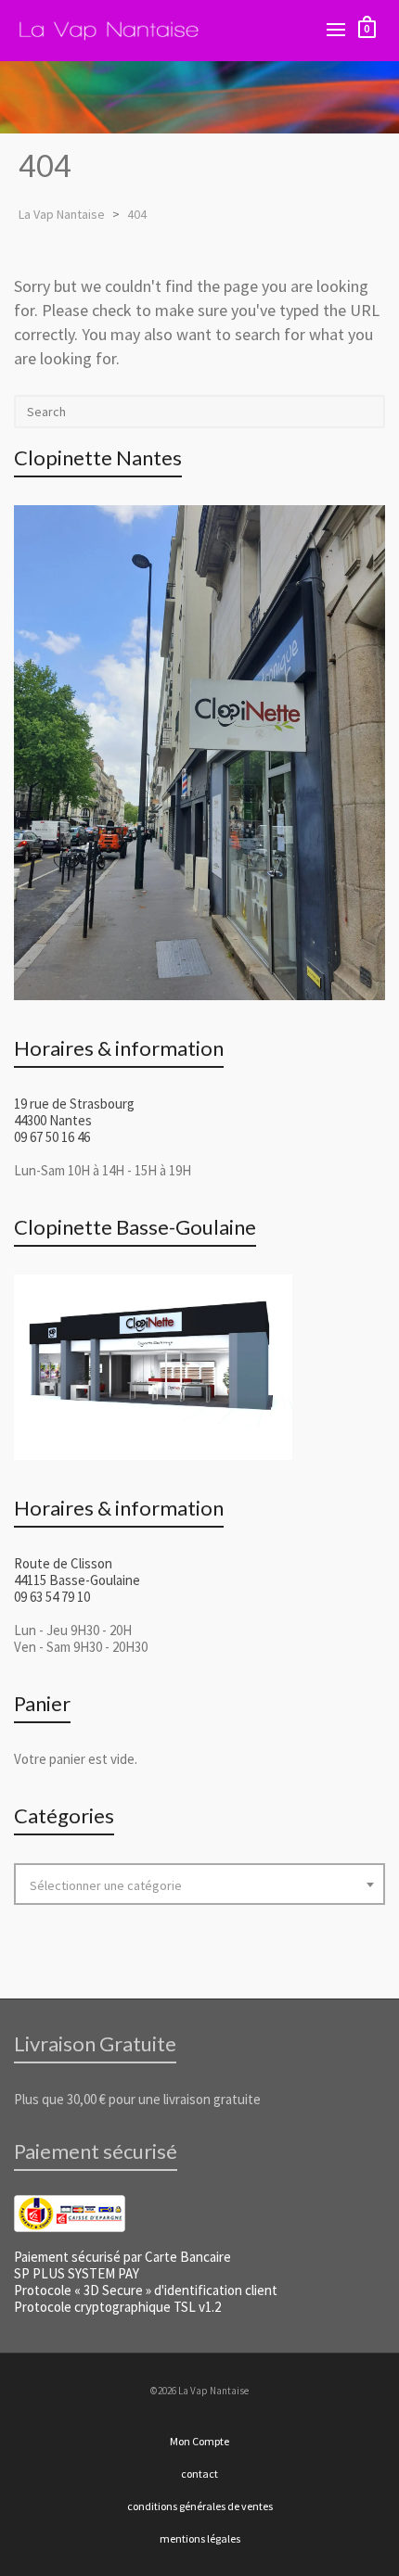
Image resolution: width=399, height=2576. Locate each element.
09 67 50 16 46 (52, 1137)
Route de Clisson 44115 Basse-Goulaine (77, 1572)
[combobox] (199, 1884)
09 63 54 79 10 (52, 1597)
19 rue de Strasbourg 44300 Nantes (74, 1112)
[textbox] (199, 1885)
